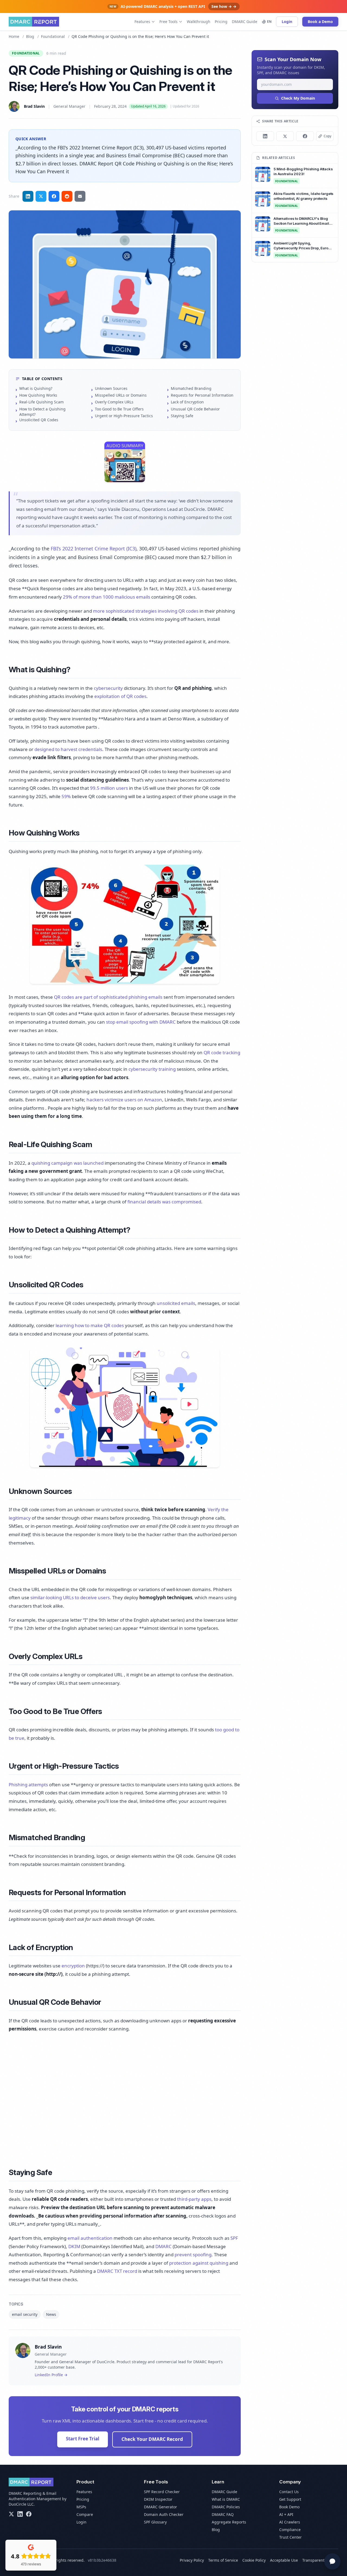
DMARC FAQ (223, 2514)
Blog (30, 36)
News (51, 2314)
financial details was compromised (164, 1202)
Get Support (290, 2499)
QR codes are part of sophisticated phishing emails (108, 997)
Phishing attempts (28, 1785)
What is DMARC (226, 2499)
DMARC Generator (160, 2507)
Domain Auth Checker (164, 2514)
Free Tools (168, 22)
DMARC (163, 2246)
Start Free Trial (83, 2439)
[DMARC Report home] (34, 22)
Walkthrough (199, 22)
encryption (73, 1966)
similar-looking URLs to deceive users (70, 1597)
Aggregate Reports (229, 2522)
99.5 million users (109, 788)
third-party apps (194, 2199)
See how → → (224, 6)
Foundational (53, 36)
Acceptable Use (284, 2560)
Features (142, 22)
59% (67, 796)
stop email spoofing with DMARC (141, 1022)
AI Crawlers (290, 2522)
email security (25, 2314)
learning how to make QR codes (90, 1325)
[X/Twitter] (11, 2514)
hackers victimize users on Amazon (124, 1100)
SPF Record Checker (162, 2492)
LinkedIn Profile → (51, 2375)
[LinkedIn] (20, 2514)
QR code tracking (222, 1052)
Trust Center (290, 2537)
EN (269, 22)
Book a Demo (320, 22)
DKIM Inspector (158, 2499)
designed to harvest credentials (68, 749)
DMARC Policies (226, 2507)
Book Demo (289, 2507)
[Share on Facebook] (54, 196)
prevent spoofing (193, 2255)
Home (14, 36)
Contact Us (289, 2492)
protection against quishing (199, 2263)
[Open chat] (332, 2561)
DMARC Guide (245, 22)
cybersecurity (108, 688)
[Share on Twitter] (41, 196)
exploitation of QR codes (120, 696)
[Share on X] (285, 136)
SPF (234, 2238)
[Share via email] (80, 196)
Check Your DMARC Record (152, 2439)
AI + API (286, 2514)
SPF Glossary (155, 2522)
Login (287, 22)
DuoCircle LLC (21, 2504)
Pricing (221, 22)
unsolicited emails (176, 1303)
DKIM (74, 2246)
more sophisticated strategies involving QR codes (146, 611)
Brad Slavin (34, 106)
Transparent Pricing (320, 2560)
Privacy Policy (192, 2560)
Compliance (290, 2530)
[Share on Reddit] (67, 196)
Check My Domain (298, 98)
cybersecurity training (152, 1069)
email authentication (90, 2238)
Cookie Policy (254, 2560)
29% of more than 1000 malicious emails (107, 597)
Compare (85, 2514)
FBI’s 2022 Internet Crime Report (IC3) (94, 548)
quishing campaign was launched (68, 1163)
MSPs (81, 2507)
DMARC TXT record (117, 2271)
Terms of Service (223, 2560)
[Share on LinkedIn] (28, 196)
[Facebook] (29, 2514)
